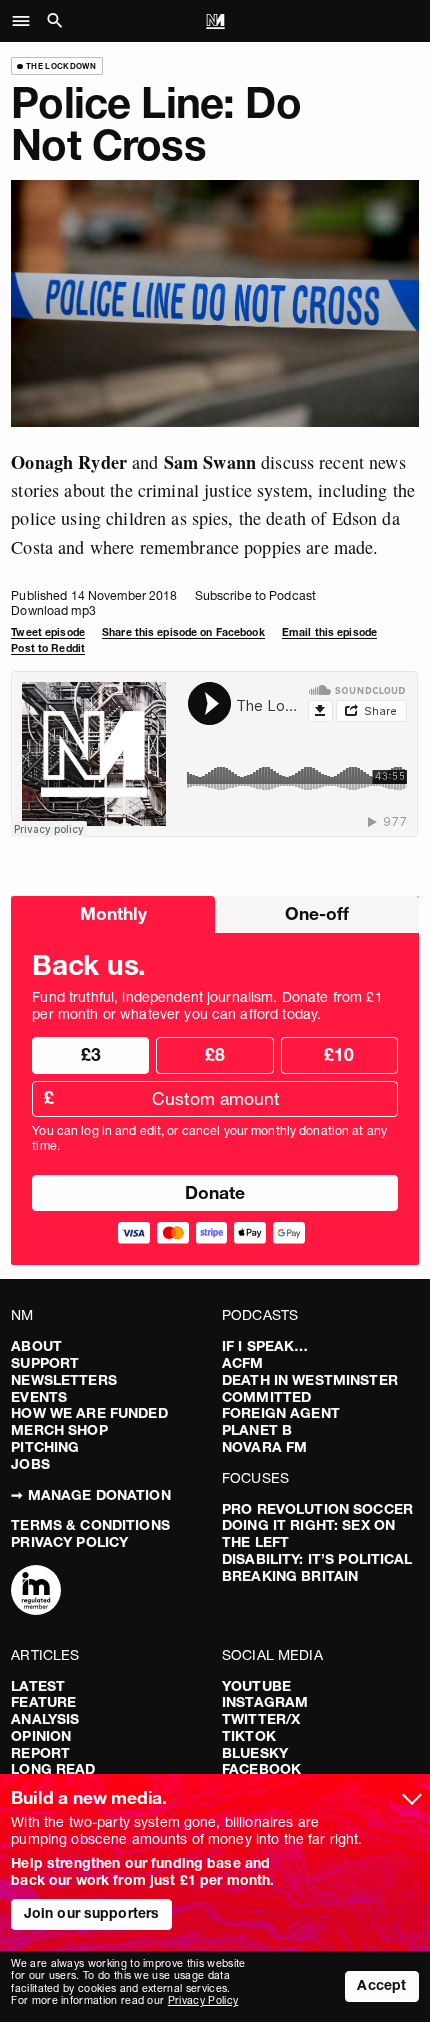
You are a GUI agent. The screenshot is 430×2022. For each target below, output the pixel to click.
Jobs (30, 1464)
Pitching (45, 1447)
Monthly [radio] (113, 913)
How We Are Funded (89, 1413)
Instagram (265, 1702)
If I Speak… (265, 1346)
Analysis (45, 1719)
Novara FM (264, 1447)
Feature (43, 1702)
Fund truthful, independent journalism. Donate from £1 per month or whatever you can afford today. (207, 1006)
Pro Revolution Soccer (317, 1509)
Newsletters (64, 1380)
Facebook (261, 1769)
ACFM (243, 1363)
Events (39, 1397)
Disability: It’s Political (317, 1559)
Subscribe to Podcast (255, 595)
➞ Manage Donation (90, 1495)
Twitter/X (261, 1719)
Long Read (53, 1769)
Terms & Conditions (90, 1525)
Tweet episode (48, 632)
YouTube (256, 1686)
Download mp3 (53, 610)
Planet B (257, 1430)
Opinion (41, 1736)
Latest (38, 1686)
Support (45, 1363)
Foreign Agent (281, 1413)
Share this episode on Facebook (183, 632)
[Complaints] (36, 1592)
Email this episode (329, 632)
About (36, 1346)
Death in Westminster (310, 1380)
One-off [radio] (317, 913)
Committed (266, 1397)
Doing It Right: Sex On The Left (308, 1533)
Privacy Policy (69, 1542)
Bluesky (255, 1753)
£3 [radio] (91, 1054)
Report (40, 1753)
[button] (26, 21)
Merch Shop (59, 1430)
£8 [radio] (215, 1054)
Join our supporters (92, 1913)
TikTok (249, 1736)
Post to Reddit (48, 648)
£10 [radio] (339, 1054)
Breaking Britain (290, 1576)
